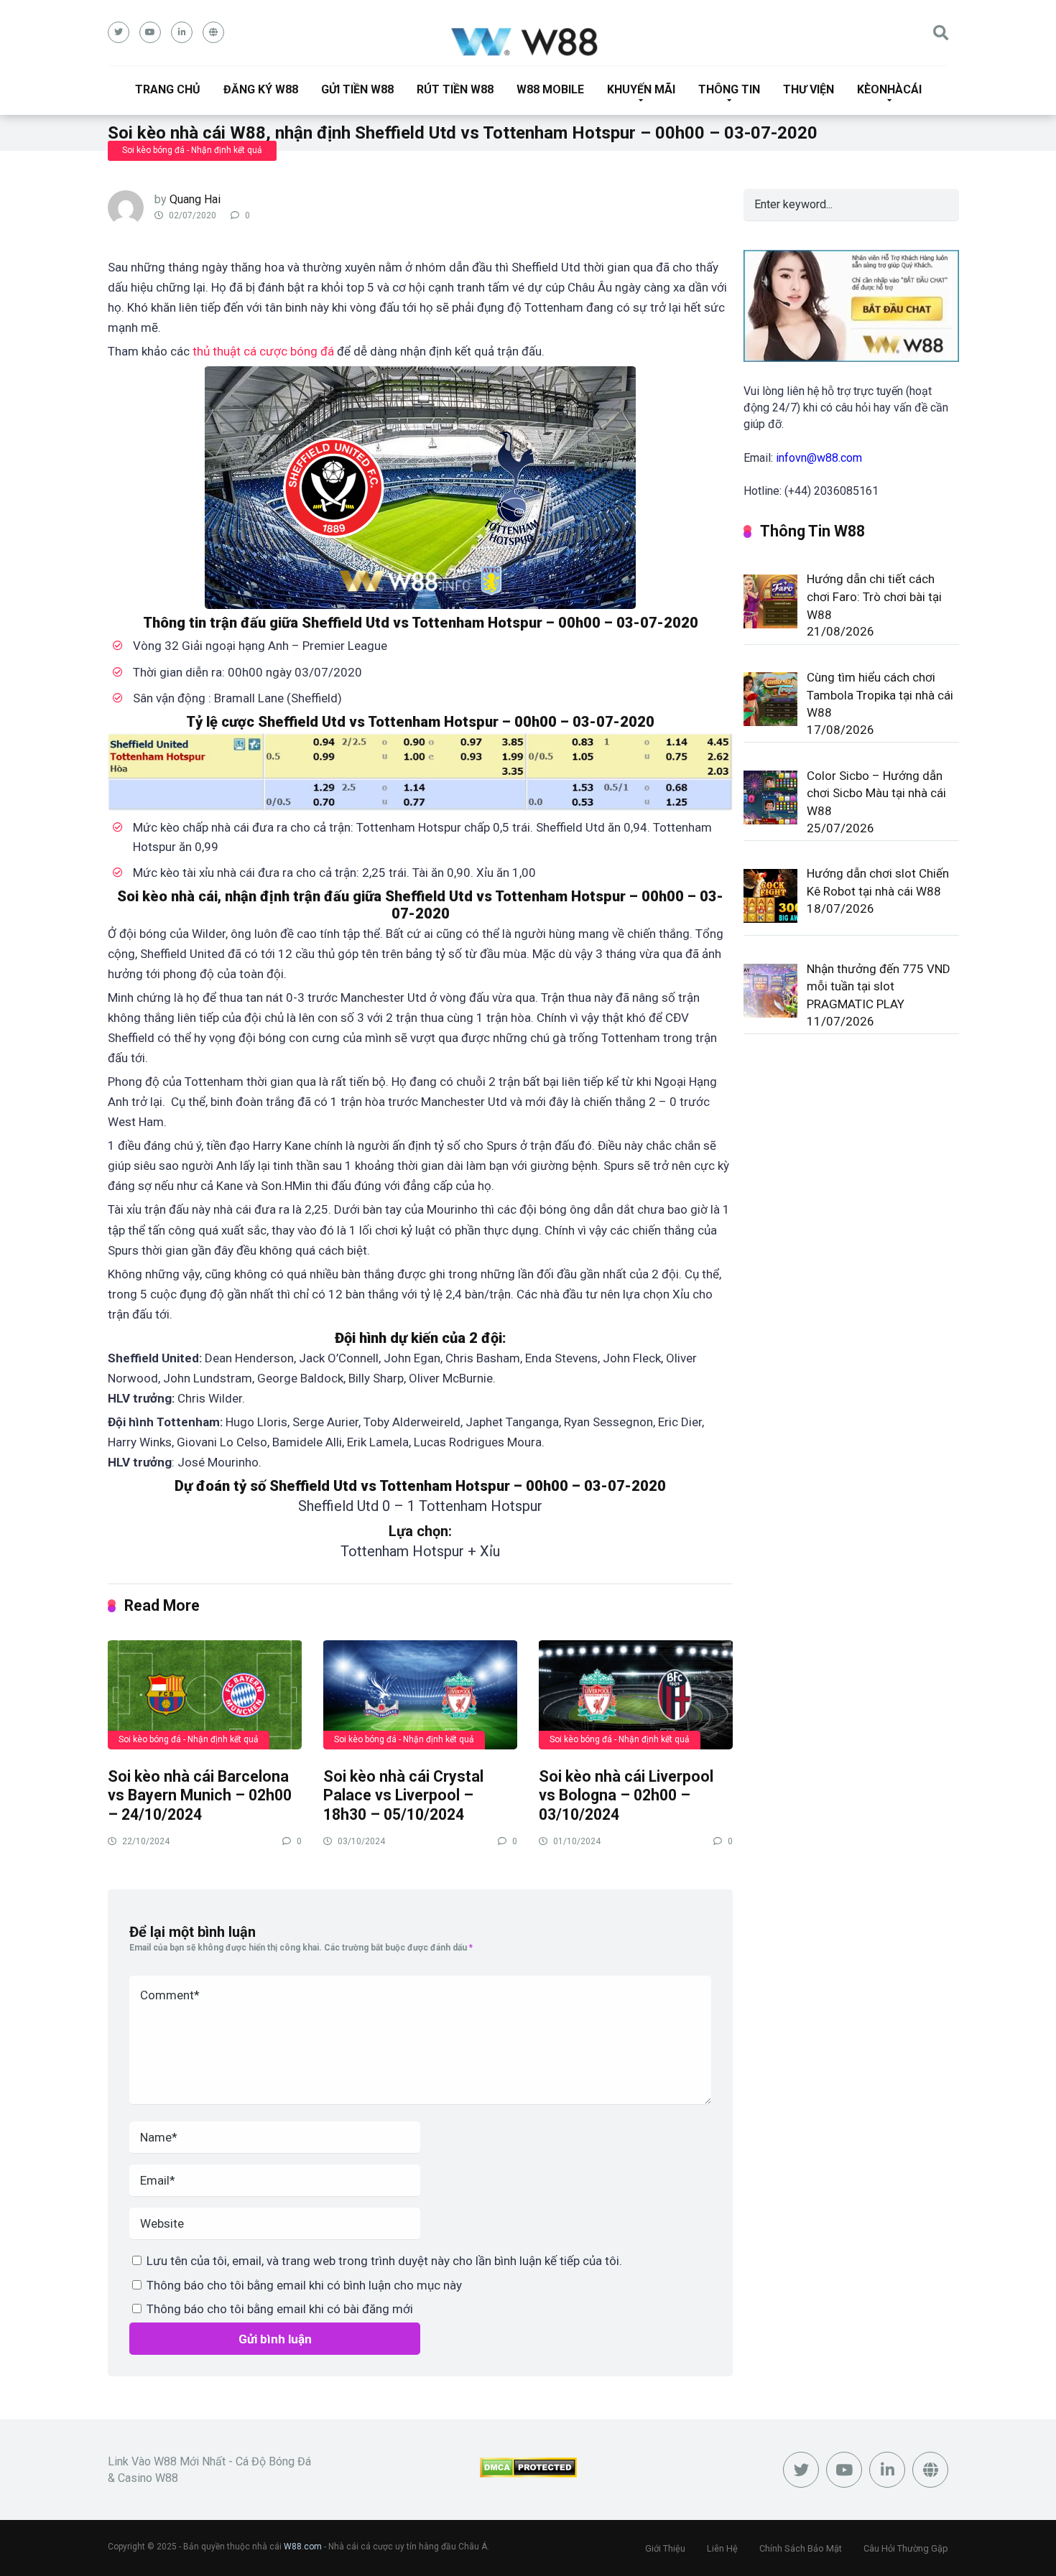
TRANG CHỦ (168, 89)
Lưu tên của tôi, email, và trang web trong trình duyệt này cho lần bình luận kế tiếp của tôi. (384, 2261)
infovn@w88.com (819, 458)
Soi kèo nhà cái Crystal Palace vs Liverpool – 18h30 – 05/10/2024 (403, 1795)
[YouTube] (150, 32)
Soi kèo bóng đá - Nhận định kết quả (192, 150)
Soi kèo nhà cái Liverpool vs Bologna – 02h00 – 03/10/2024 (626, 1795)
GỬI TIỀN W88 (357, 89)
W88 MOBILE (550, 89)
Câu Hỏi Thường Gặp (906, 2548)
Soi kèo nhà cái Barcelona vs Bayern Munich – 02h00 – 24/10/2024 (200, 1795)
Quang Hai (195, 199)
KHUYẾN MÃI (641, 89)
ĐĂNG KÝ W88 (261, 89)
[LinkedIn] (182, 32)
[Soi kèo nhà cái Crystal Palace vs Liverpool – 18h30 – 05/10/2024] (420, 1694)
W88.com (303, 2547)
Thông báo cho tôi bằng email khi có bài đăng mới (280, 2309)
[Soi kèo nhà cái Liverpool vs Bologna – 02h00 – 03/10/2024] (636, 1694)
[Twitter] (119, 32)
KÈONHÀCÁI (889, 89)
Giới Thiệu (665, 2548)
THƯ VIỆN (809, 89)
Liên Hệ (722, 2548)
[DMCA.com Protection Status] (528, 2474)
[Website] (213, 32)
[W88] (528, 41)
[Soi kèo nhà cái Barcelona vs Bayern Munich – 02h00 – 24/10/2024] (205, 1694)
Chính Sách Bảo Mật (801, 2548)
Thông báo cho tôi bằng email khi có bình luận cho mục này (304, 2285)
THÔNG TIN (729, 89)
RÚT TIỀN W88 (455, 89)
